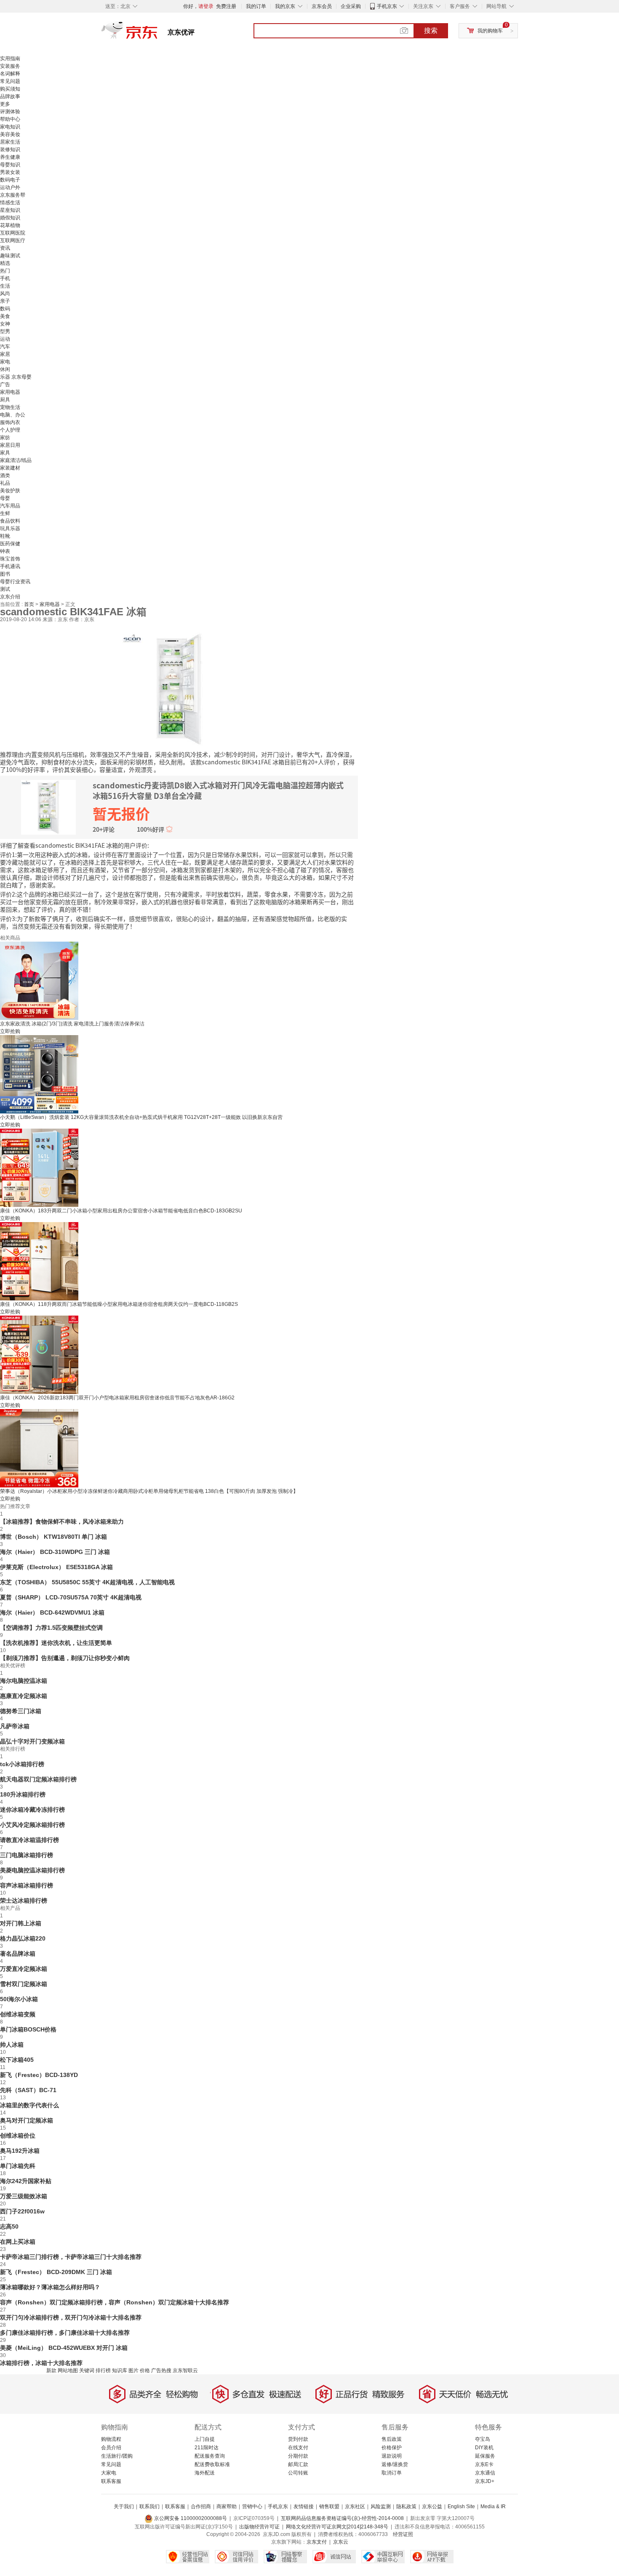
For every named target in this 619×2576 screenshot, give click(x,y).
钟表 (5, 551)
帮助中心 (10, 119)
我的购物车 (490, 31)
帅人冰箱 (12, 2045)
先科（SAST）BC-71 (28, 2090)
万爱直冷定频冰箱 (24, 1969)
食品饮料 (10, 521)
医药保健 (10, 544)
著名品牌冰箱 (18, 1954)
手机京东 (387, 6)
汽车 (5, 347)
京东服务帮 (13, 195)
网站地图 (68, 2370)
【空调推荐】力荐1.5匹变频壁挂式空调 (51, 1628)
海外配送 (205, 2473)
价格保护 (392, 2448)
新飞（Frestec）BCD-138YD (39, 2075)
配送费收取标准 (212, 2464)
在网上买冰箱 (18, 2242)
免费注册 (226, 6)
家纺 (5, 438)
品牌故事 (10, 96)
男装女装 (10, 172)
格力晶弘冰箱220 (23, 1938)
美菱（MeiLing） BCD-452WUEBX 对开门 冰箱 (64, 2348)
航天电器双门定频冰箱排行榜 (38, 1779)
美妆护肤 (10, 491)
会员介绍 (111, 2448)
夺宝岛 (483, 2439)
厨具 (5, 400)
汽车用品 (10, 506)
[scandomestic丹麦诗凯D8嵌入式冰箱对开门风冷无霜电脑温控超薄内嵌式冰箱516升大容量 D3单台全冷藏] (179, 689)
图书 (5, 574)
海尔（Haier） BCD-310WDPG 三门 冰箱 (55, 1552)
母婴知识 (10, 165)
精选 (5, 263)
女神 (5, 324)
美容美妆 (10, 134)
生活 (5, 286)
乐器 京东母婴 (16, 377)
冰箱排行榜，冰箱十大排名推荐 (41, 2363)
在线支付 (298, 2448)
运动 (5, 339)
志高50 (9, 2226)
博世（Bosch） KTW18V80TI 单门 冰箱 (53, 1537)
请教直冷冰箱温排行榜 (29, 1840)
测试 (5, 589)
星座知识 (10, 210)
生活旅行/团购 (117, 2456)
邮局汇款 (298, 2464)
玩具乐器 (10, 529)
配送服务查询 (210, 2456)
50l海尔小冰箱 (19, 1999)
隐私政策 (406, 2507)
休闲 (5, 369)
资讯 (5, 248)
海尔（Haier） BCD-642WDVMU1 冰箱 (52, 1612)
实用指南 (10, 59)
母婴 (5, 498)
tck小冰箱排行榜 (22, 1764)
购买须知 (10, 89)
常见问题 (10, 81)
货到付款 (298, 2439)
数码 (5, 309)
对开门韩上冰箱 (21, 1923)
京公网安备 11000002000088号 (190, 2518)
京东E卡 (484, 2464)
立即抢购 (10, 1031)
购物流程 (111, 2439)
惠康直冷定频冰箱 (24, 1696)
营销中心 (252, 2507)
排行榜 (103, 2370)
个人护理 (10, 430)
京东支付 (317, 2542)
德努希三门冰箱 (21, 1711)
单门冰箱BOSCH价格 (28, 2029)
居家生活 (10, 142)
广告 (5, 384)
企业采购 (351, 6)
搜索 (431, 31)
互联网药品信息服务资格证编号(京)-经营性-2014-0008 (342, 2518)
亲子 (5, 301)
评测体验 (10, 112)
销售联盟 (329, 2507)
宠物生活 (10, 407)
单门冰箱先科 (18, 2166)
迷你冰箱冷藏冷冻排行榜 (32, 1810)
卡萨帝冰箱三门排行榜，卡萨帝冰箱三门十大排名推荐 (71, 2257)
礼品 (5, 483)
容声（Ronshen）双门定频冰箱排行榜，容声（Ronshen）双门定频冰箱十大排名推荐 (115, 2302)
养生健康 (10, 157)
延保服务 (485, 2456)
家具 (5, 453)
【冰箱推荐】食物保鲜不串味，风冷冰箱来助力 (62, 1522)
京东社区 (355, 2507)
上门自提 (205, 2439)
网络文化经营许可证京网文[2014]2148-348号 (337, 2527)
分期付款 (298, 2456)
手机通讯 (10, 566)
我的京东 (285, 6)
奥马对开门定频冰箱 (27, 2120)
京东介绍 (10, 597)
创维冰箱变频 (18, 2014)
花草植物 (10, 225)
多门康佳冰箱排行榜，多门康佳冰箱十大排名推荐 (65, 2333)
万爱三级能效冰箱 (24, 2196)
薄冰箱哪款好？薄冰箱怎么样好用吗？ (50, 2287)
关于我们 (124, 2507)
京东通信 (485, 2473)
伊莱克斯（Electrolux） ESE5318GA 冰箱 (56, 1567)
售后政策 (392, 2439)
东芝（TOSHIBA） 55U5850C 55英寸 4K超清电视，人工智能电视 (87, 1582)
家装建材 (10, 468)
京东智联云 (185, 2370)
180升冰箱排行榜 (23, 1794)
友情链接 (304, 2507)
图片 (133, 2370)
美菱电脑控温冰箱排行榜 (32, 1870)
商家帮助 (227, 2507)
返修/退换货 (395, 2464)
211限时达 (207, 2448)
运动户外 (10, 187)
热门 (5, 271)
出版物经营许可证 (259, 2527)
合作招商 (201, 2507)
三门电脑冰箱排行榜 (27, 1855)
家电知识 (10, 127)
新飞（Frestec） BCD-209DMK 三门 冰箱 (56, 2272)
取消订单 (392, 2473)
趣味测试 (10, 256)
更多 (5, 104)
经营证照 (403, 2534)
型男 (5, 331)
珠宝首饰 (10, 559)
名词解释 (10, 74)
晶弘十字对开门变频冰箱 (32, 1741)
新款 (51, 2370)
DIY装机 (484, 2448)
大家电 (109, 2473)
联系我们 (149, 2507)
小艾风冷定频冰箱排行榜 (32, 1825)
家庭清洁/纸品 (16, 460)
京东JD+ (485, 2481)
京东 (158, 34)
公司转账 (298, 2473)
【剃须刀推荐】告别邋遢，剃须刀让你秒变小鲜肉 (65, 1658)
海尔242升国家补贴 (26, 2181)
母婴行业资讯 (15, 582)
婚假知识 (10, 218)
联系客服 (111, 2481)
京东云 (341, 2542)
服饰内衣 (10, 422)
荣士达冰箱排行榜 (24, 1901)
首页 (30, 604)
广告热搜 (161, 2370)
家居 (5, 354)
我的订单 (256, 6)
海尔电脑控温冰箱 (24, 1681)
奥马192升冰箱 (20, 2151)
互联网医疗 (13, 240)
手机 (5, 278)
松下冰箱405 (17, 2060)
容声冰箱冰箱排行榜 (27, 1885)
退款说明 (392, 2456)
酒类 (5, 475)
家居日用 (10, 445)
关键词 (87, 2370)
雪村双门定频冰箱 (24, 1984)
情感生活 (10, 203)
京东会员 (322, 6)
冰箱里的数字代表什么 (29, 2105)
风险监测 (381, 2507)
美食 (5, 316)
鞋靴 (5, 536)
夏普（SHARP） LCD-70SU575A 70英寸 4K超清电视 (71, 1597)
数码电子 (10, 180)
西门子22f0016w (22, 2211)
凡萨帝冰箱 (15, 1726)
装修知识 (10, 149)
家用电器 (10, 392)
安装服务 (10, 66)
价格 (145, 2370)
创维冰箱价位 (18, 2136)
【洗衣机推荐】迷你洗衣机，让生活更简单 (56, 1643)
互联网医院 (13, 233)
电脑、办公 (13, 415)
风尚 (5, 294)
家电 (5, 362)
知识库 (120, 2370)
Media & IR (493, 2507)
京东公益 (432, 2507)
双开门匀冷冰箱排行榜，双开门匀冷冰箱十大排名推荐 (71, 2317)
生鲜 (5, 513)
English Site (461, 2507)
